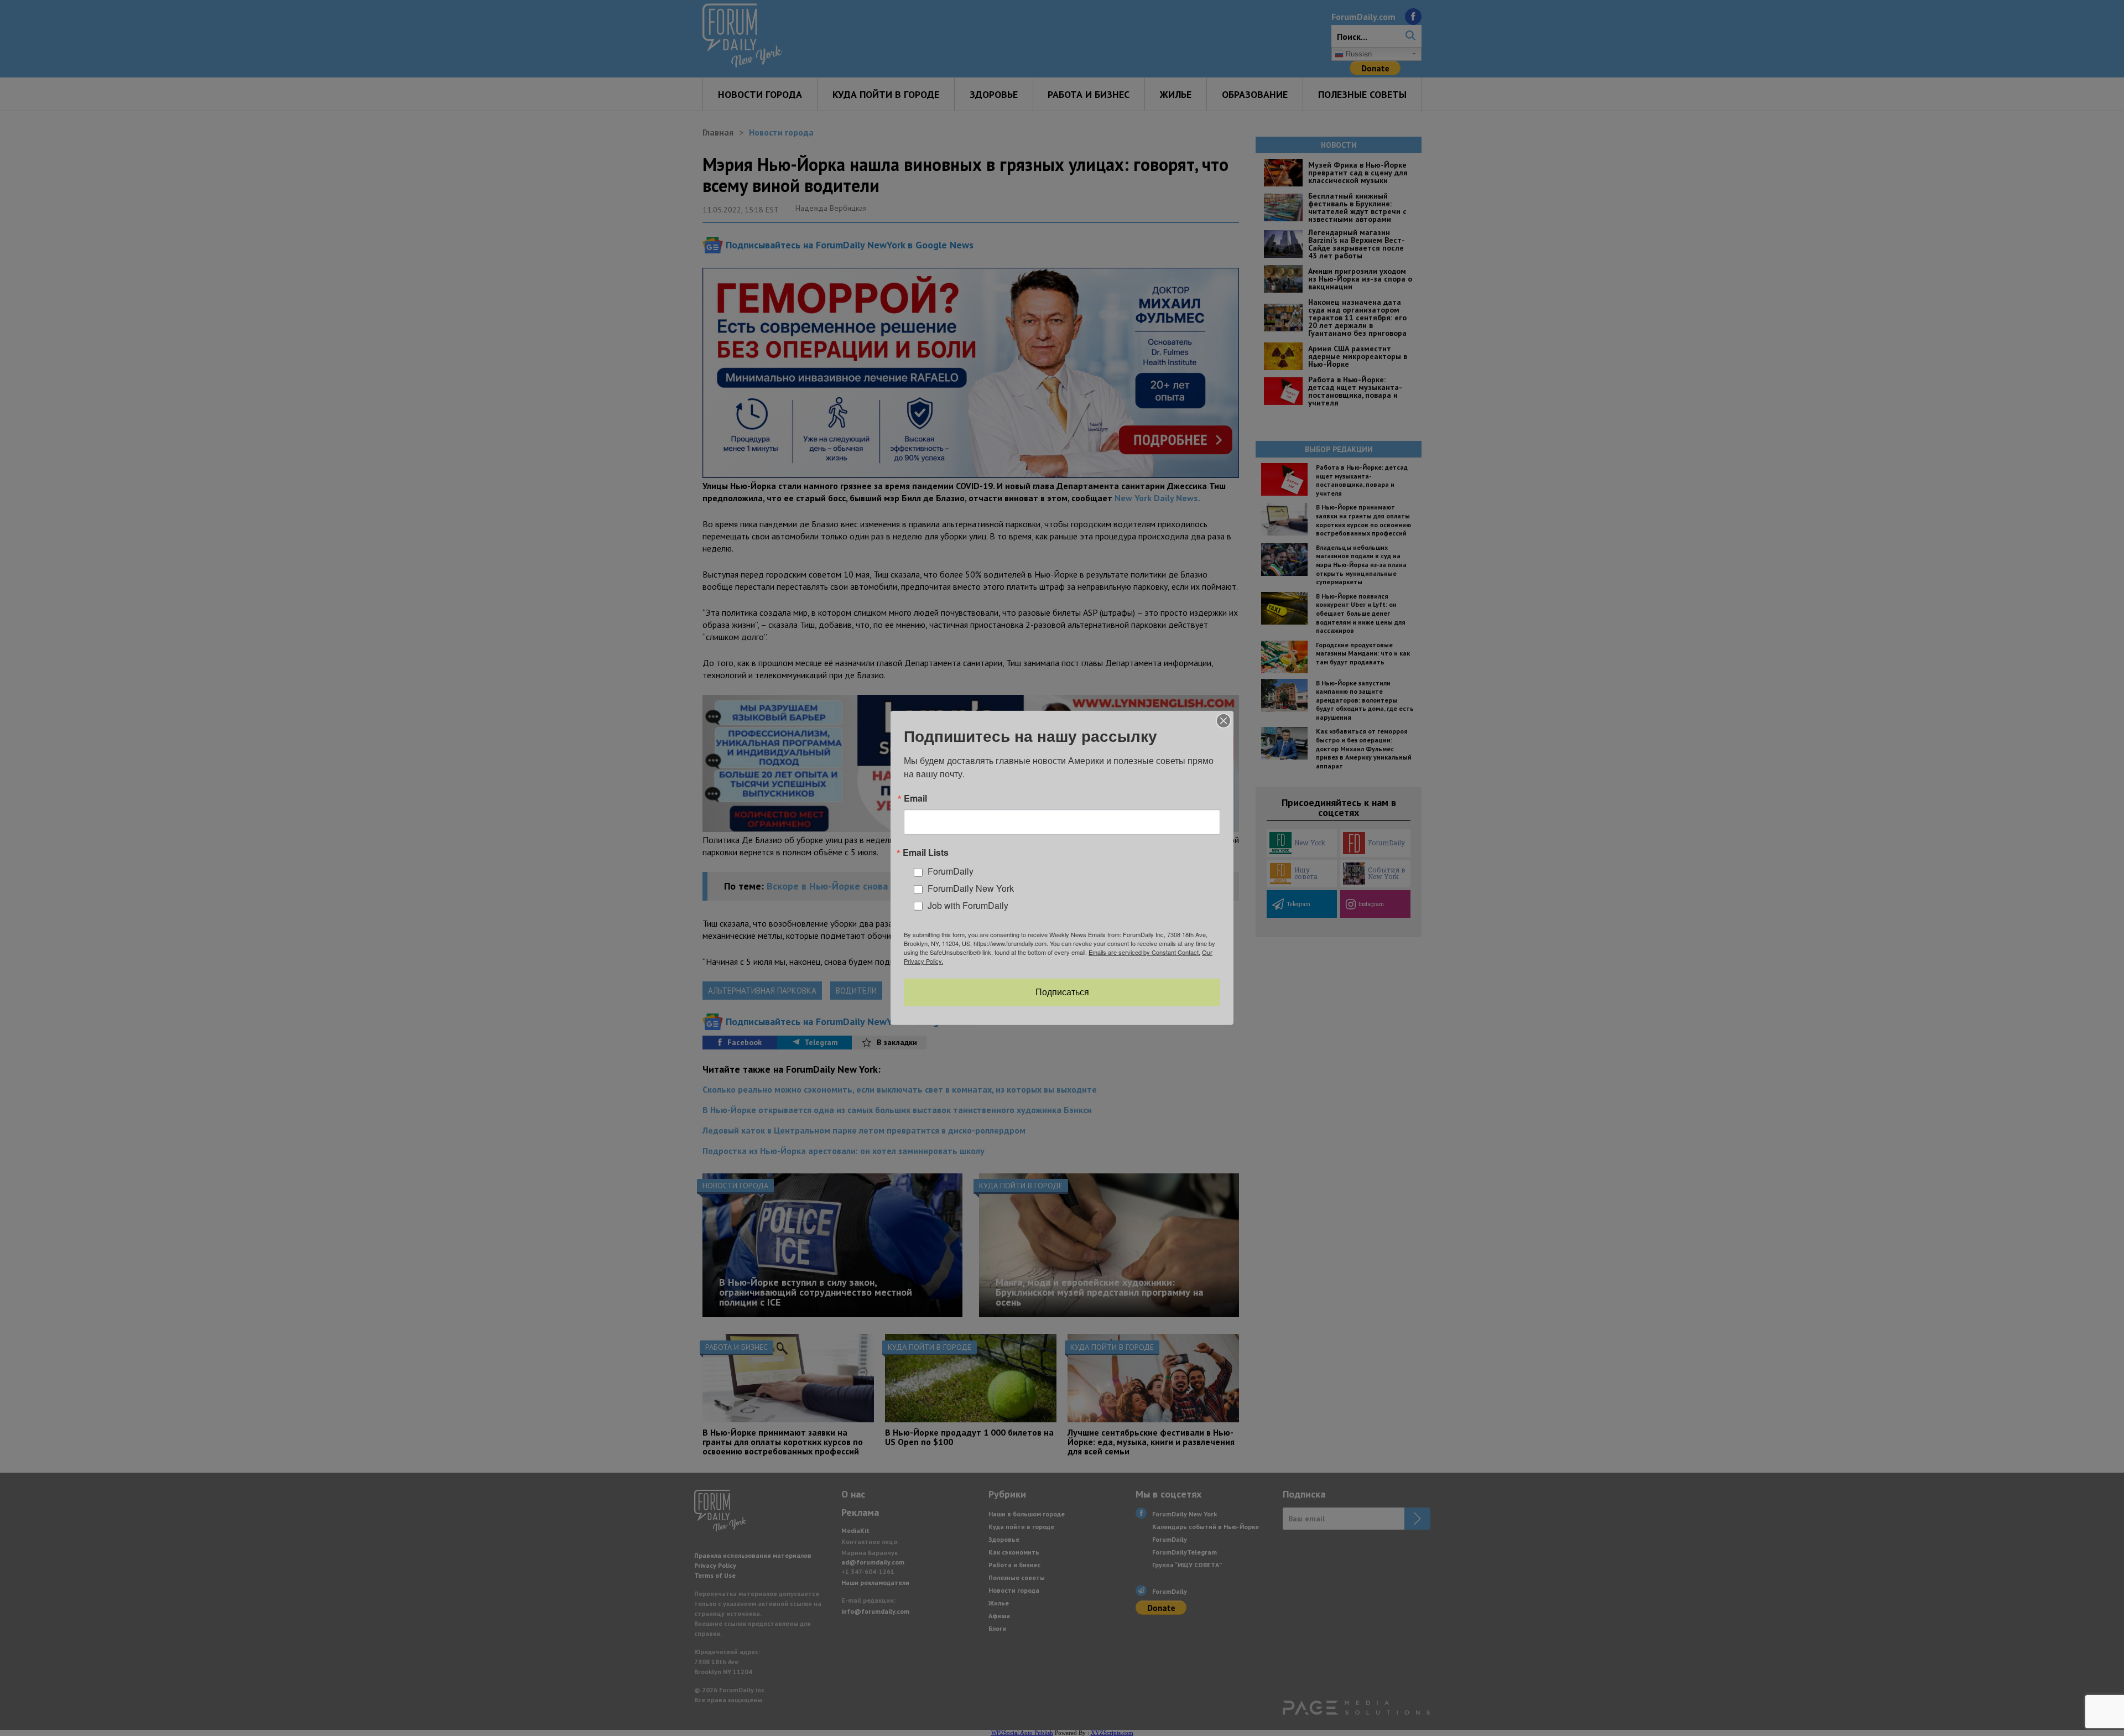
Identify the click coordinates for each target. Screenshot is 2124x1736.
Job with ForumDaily (968, 905)
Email (915, 798)
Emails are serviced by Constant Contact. (1144, 952)
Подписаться (1062, 992)
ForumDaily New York (971, 888)
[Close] (1224, 721)
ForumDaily (951, 871)
